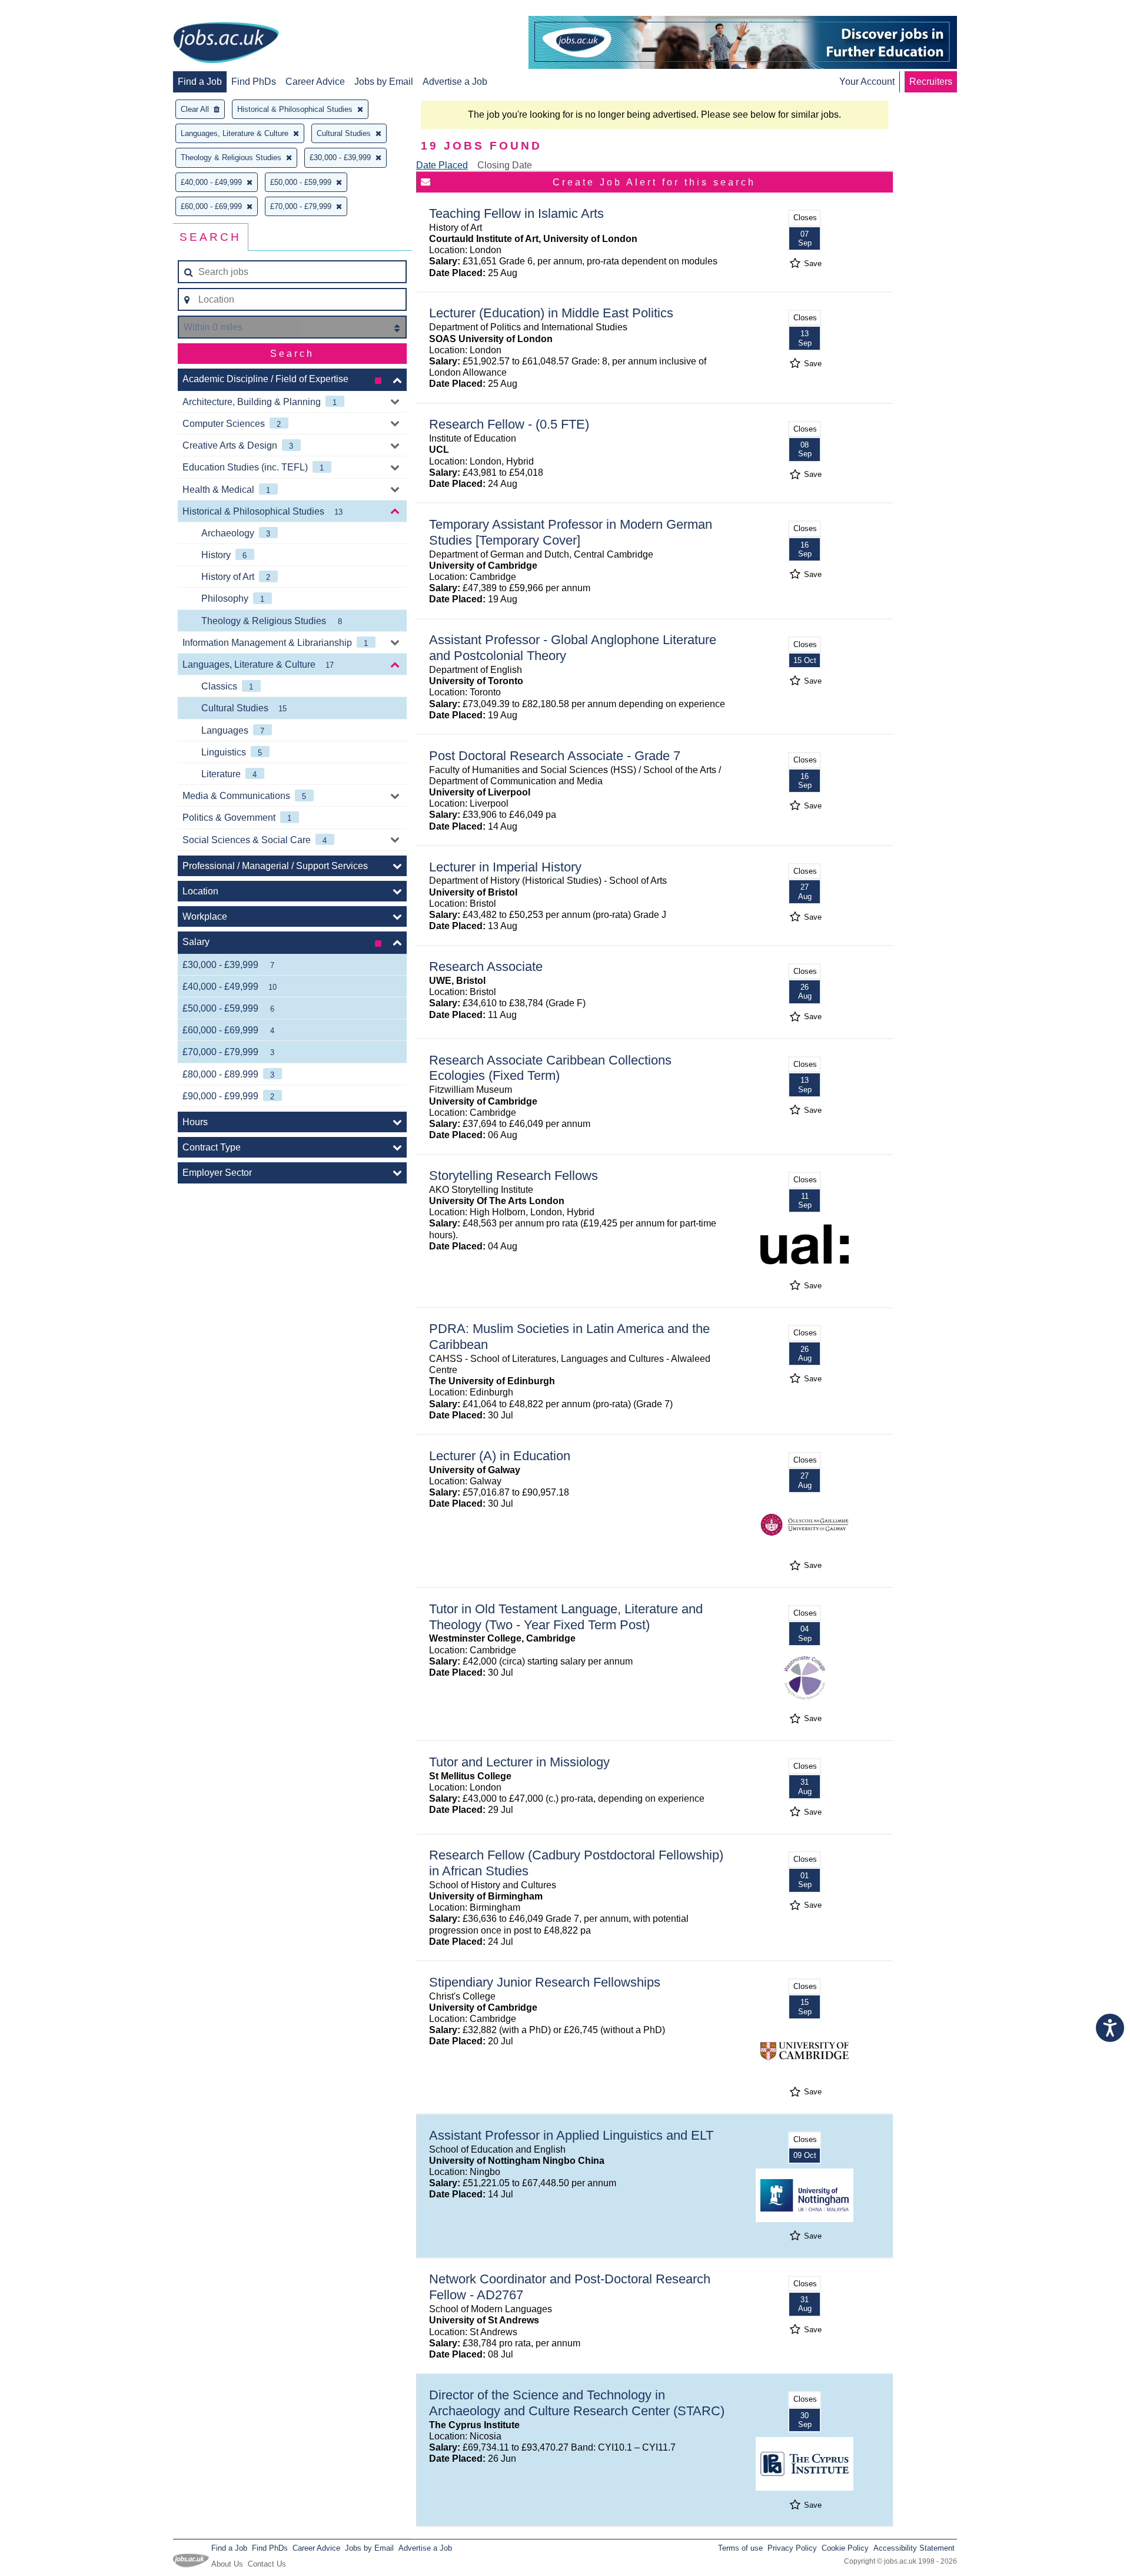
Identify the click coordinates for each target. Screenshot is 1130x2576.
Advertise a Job (455, 82)
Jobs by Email (384, 82)
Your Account (867, 82)
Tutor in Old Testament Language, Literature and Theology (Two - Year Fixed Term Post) (566, 1617)
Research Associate (486, 967)
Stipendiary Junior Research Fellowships (545, 1982)
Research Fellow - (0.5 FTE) (509, 424)
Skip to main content (47, 10)
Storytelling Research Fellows (514, 1176)
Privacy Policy (792, 2548)
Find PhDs (254, 82)
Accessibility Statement (914, 2548)
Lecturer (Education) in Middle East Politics (551, 313)
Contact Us (267, 2564)
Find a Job (200, 82)
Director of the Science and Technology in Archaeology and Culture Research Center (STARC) (577, 2403)
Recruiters (931, 82)
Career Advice (315, 82)
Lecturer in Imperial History (505, 867)
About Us (227, 2564)
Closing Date (505, 165)
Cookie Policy (845, 2548)
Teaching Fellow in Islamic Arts (516, 213)
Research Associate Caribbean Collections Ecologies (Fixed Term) (550, 1068)
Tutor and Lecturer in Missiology (519, 1762)
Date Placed (442, 165)
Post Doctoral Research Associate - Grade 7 (555, 756)
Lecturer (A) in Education (500, 1456)
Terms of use (740, 2548)
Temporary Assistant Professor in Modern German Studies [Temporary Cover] (571, 532)
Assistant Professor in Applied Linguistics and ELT (571, 2135)
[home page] (226, 44)
